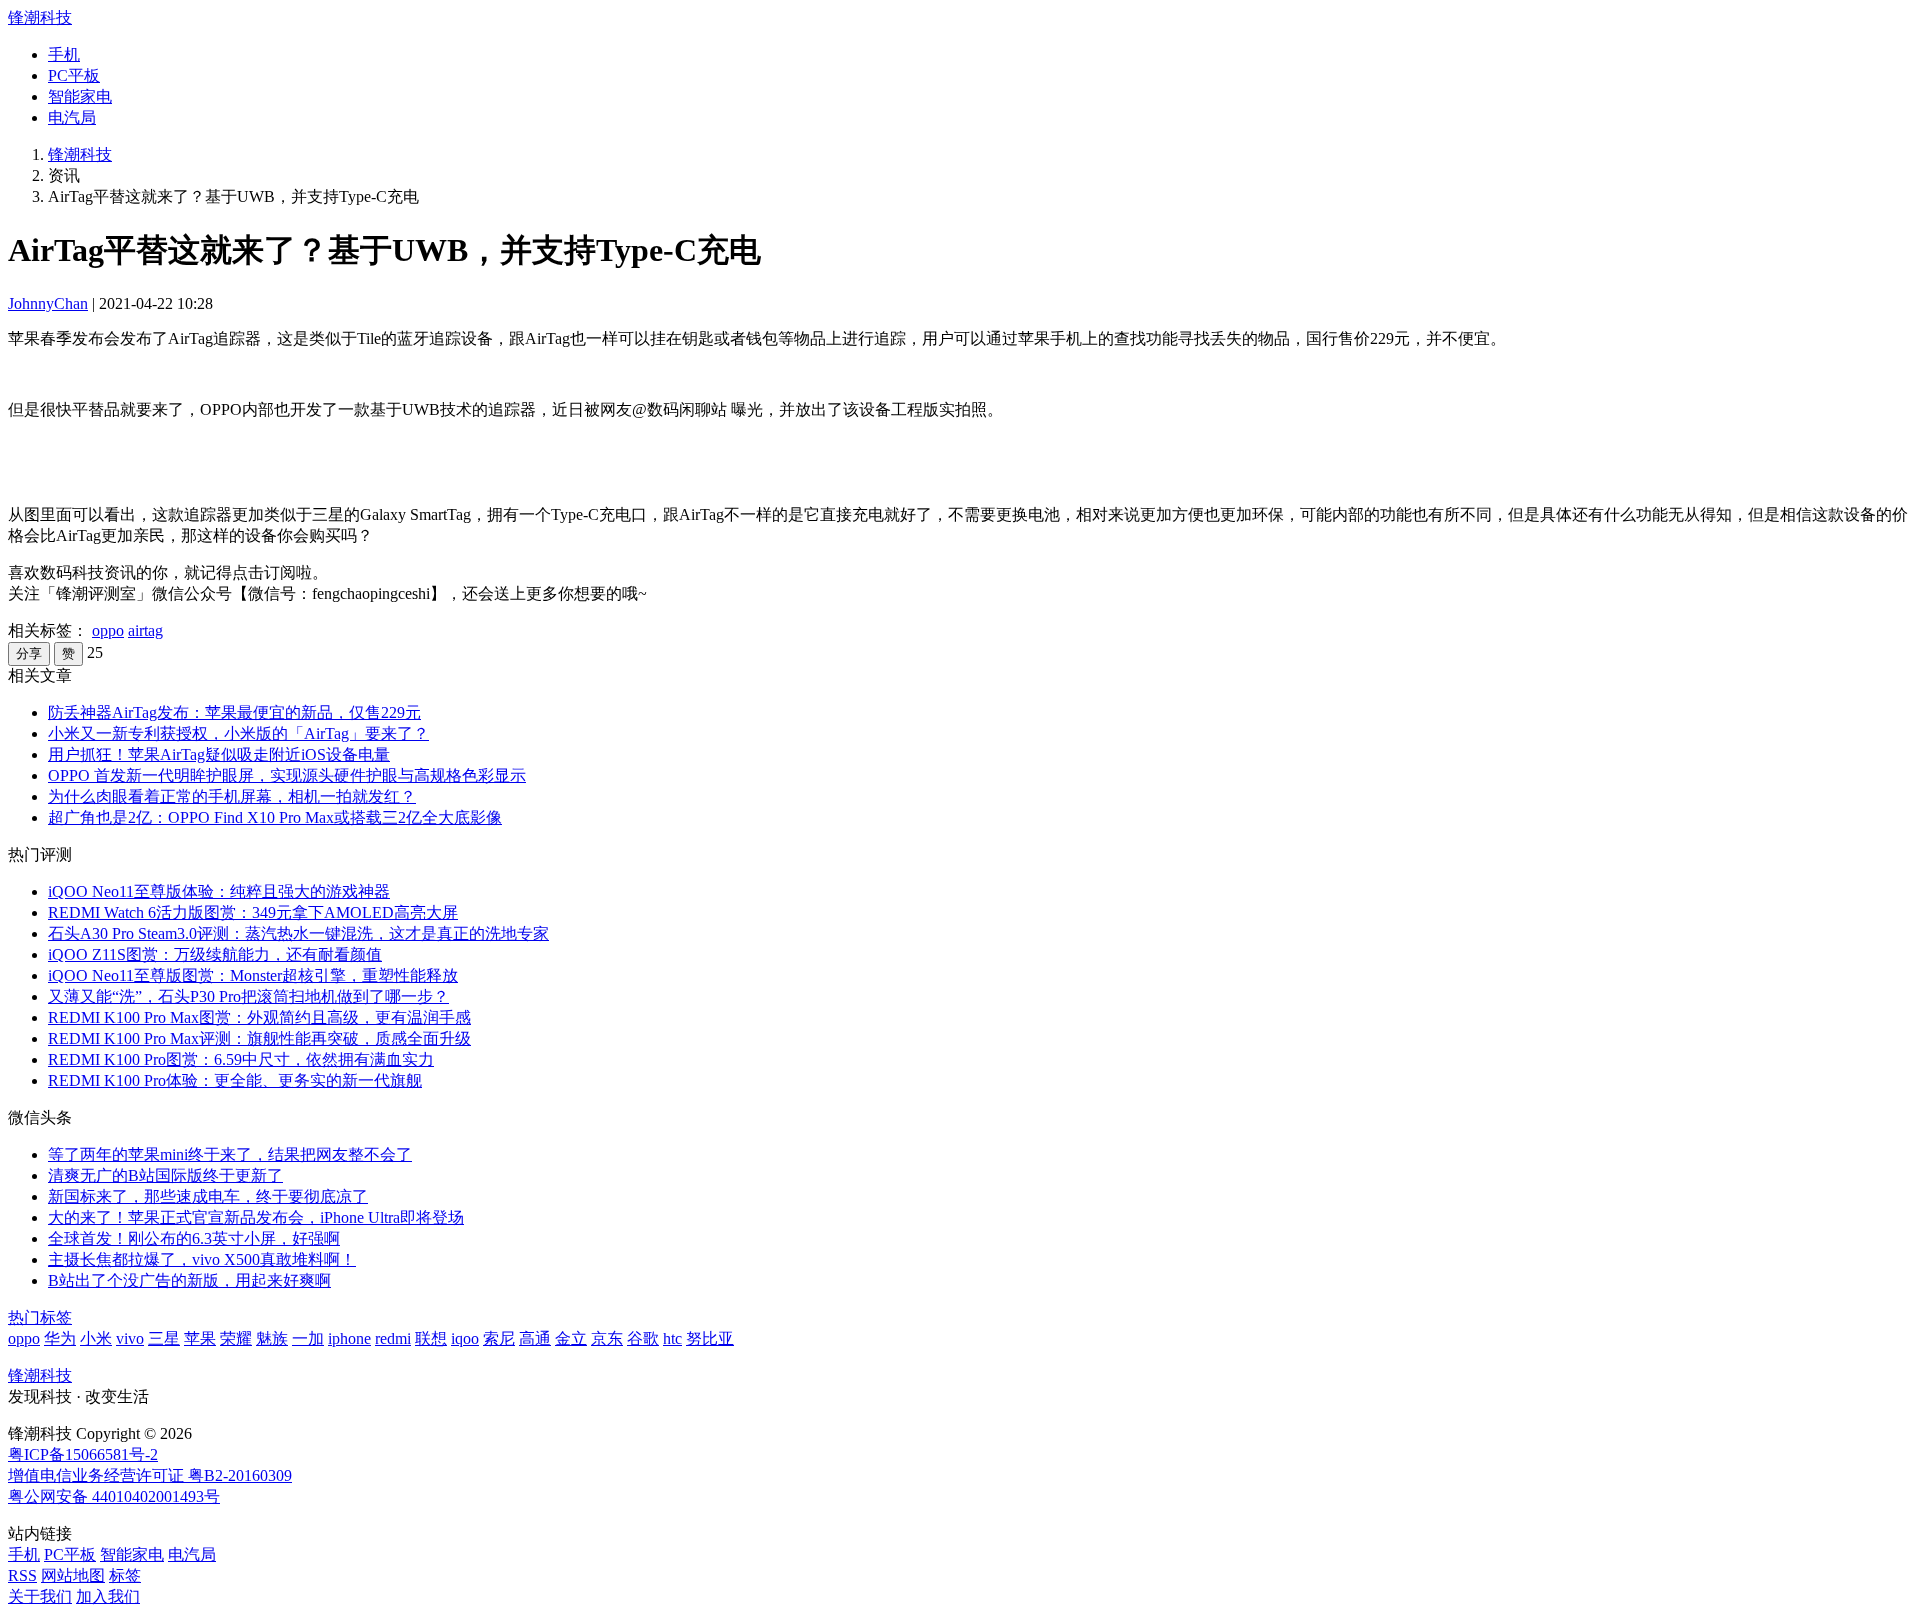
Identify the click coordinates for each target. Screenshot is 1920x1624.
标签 (125, 1575)
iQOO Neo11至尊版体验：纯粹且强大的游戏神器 (219, 891)
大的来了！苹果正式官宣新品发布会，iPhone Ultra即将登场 (256, 1217)
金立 (571, 1338)
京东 (607, 1338)
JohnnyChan (48, 303)
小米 (96, 1338)
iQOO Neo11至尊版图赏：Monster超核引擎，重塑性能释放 (253, 975)
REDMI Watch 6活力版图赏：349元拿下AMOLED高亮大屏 (253, 912)
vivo (130, 1338)
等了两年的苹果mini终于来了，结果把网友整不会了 (230, 1154)
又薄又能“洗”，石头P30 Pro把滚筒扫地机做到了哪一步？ (248, 996)
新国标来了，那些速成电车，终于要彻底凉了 (208, 1196)
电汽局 (72, 117)
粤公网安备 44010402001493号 (114, 1496)
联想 (431, 1338)
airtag (145, 630)
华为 (60, 1338)
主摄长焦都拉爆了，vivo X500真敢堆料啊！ (202, 1259)
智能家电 (80, 96)
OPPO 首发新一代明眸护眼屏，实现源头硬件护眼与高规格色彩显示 (287, 775)
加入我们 (108, 1596)
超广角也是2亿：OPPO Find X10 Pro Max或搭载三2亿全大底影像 (275, 817)
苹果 (200, 1338)
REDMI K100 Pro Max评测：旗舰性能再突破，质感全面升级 (259, 1038)
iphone (349, 1338)
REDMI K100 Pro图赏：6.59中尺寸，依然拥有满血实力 (241, 1059)
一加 (308, 1338)
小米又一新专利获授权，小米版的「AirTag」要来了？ (238, 733)
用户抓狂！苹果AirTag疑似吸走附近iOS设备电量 (219, 754)
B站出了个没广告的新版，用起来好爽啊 (189, 1280)
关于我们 (40, 1596)
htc (672, 1338)
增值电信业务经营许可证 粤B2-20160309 (150, 1475)
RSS (22, 1575)
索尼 (499, 1338)
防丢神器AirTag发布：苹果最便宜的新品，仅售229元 (234, 712)
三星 (164, 1338)
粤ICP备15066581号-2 (83, 1454)
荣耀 (236, 1338)
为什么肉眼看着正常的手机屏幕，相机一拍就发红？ (232, 796)
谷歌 (643, 1338)
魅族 (272, 1338)
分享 (29, 653)
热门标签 (40, 1317)
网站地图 (73, 1575)
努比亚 (710, 1338)
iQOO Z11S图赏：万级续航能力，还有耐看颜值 (215, 954)
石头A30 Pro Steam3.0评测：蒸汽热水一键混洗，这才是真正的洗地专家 (298, 933)
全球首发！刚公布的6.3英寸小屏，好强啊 (194, 1238)
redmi (393, 1338)
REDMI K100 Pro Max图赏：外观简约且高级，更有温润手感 (259, 1017)
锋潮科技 (40, 17)
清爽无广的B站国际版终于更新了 (165, 1175)
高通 (535, 1338)
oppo (108, 630)
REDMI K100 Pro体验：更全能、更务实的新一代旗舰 (235, 1080)
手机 (64, 54)
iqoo (465, 1338)
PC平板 (74, 75)
